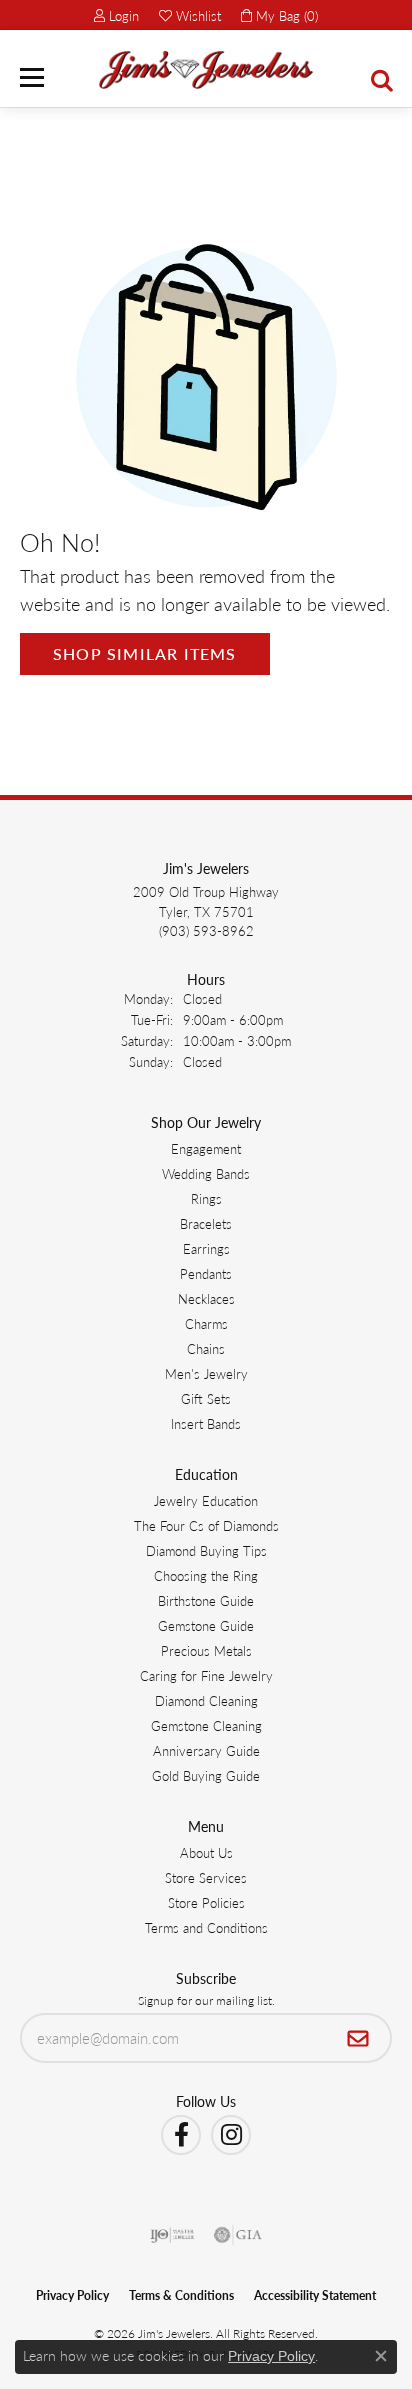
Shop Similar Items (145, 653)
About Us (206, 1852)
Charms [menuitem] (206, 1323)
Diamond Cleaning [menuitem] (206, 1700)
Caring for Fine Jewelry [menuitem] (206, 1675)
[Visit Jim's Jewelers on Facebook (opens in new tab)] (181, 2135)
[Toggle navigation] (32, 77)
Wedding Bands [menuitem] (206, 1173)
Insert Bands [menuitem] (206, 1423)
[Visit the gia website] (238, 2235)
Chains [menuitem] (206, 1348)
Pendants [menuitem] (206, 1273)
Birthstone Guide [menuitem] (206, 1600)
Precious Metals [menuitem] (206, 1650)
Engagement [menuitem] (206, 1148)
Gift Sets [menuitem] (206, 1398)
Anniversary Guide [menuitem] (206, 1750)
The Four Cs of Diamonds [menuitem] (206, 1525)
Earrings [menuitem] (206, 1248)
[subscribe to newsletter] (358, 2038)
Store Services (206, 1877)
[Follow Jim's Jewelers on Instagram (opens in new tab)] (231, 2135)
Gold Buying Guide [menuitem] (206, 1775)
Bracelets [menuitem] (206, 1223)
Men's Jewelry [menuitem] (206, 1373)
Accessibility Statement (315, 2295)
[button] (116, 15)
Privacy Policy (72, 2295)
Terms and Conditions (206, 1927)
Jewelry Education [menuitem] (206, 1500)
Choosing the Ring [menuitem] (206, 1575)
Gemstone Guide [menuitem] (206, 1625)
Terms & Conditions (181, 2295)
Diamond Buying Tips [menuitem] (206, 1550)
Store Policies (206, 1902)
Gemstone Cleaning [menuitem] (206, 1725)
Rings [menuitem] (206, 1198)
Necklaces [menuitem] (206, 1298)
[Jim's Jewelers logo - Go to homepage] (206, 70)
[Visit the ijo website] (172, 2235)
